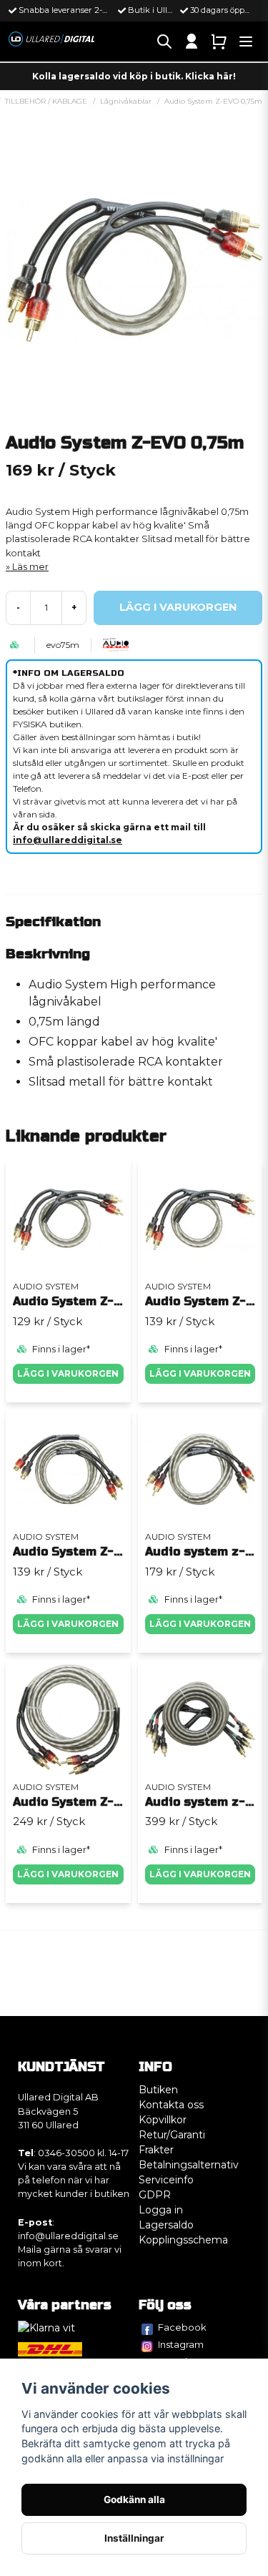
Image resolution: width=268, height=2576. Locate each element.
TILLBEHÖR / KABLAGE (46, 101)
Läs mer (30, 567)
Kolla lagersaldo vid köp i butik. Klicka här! (134, 76)
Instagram (181, 2344)
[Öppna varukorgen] (219, 41)
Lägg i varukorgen (68, 1373)
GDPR (155, 2195)
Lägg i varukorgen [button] (68, 1624)
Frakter (156, 2150)
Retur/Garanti (172, 2135)
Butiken (158, 2090)
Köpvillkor (163, 2120)
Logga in (161, 2210)
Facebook (182, 2327)
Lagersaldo (166, 2225)
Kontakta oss (171, 2105)
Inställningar (134, 2538)
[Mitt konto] (192, 41)
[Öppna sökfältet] (164, 41)
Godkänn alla (134, 2499)
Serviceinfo (166, 2180)
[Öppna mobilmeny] (246, 41)
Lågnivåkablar (126, 101)
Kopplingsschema (183, 2240)
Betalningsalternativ (189, 2165)
